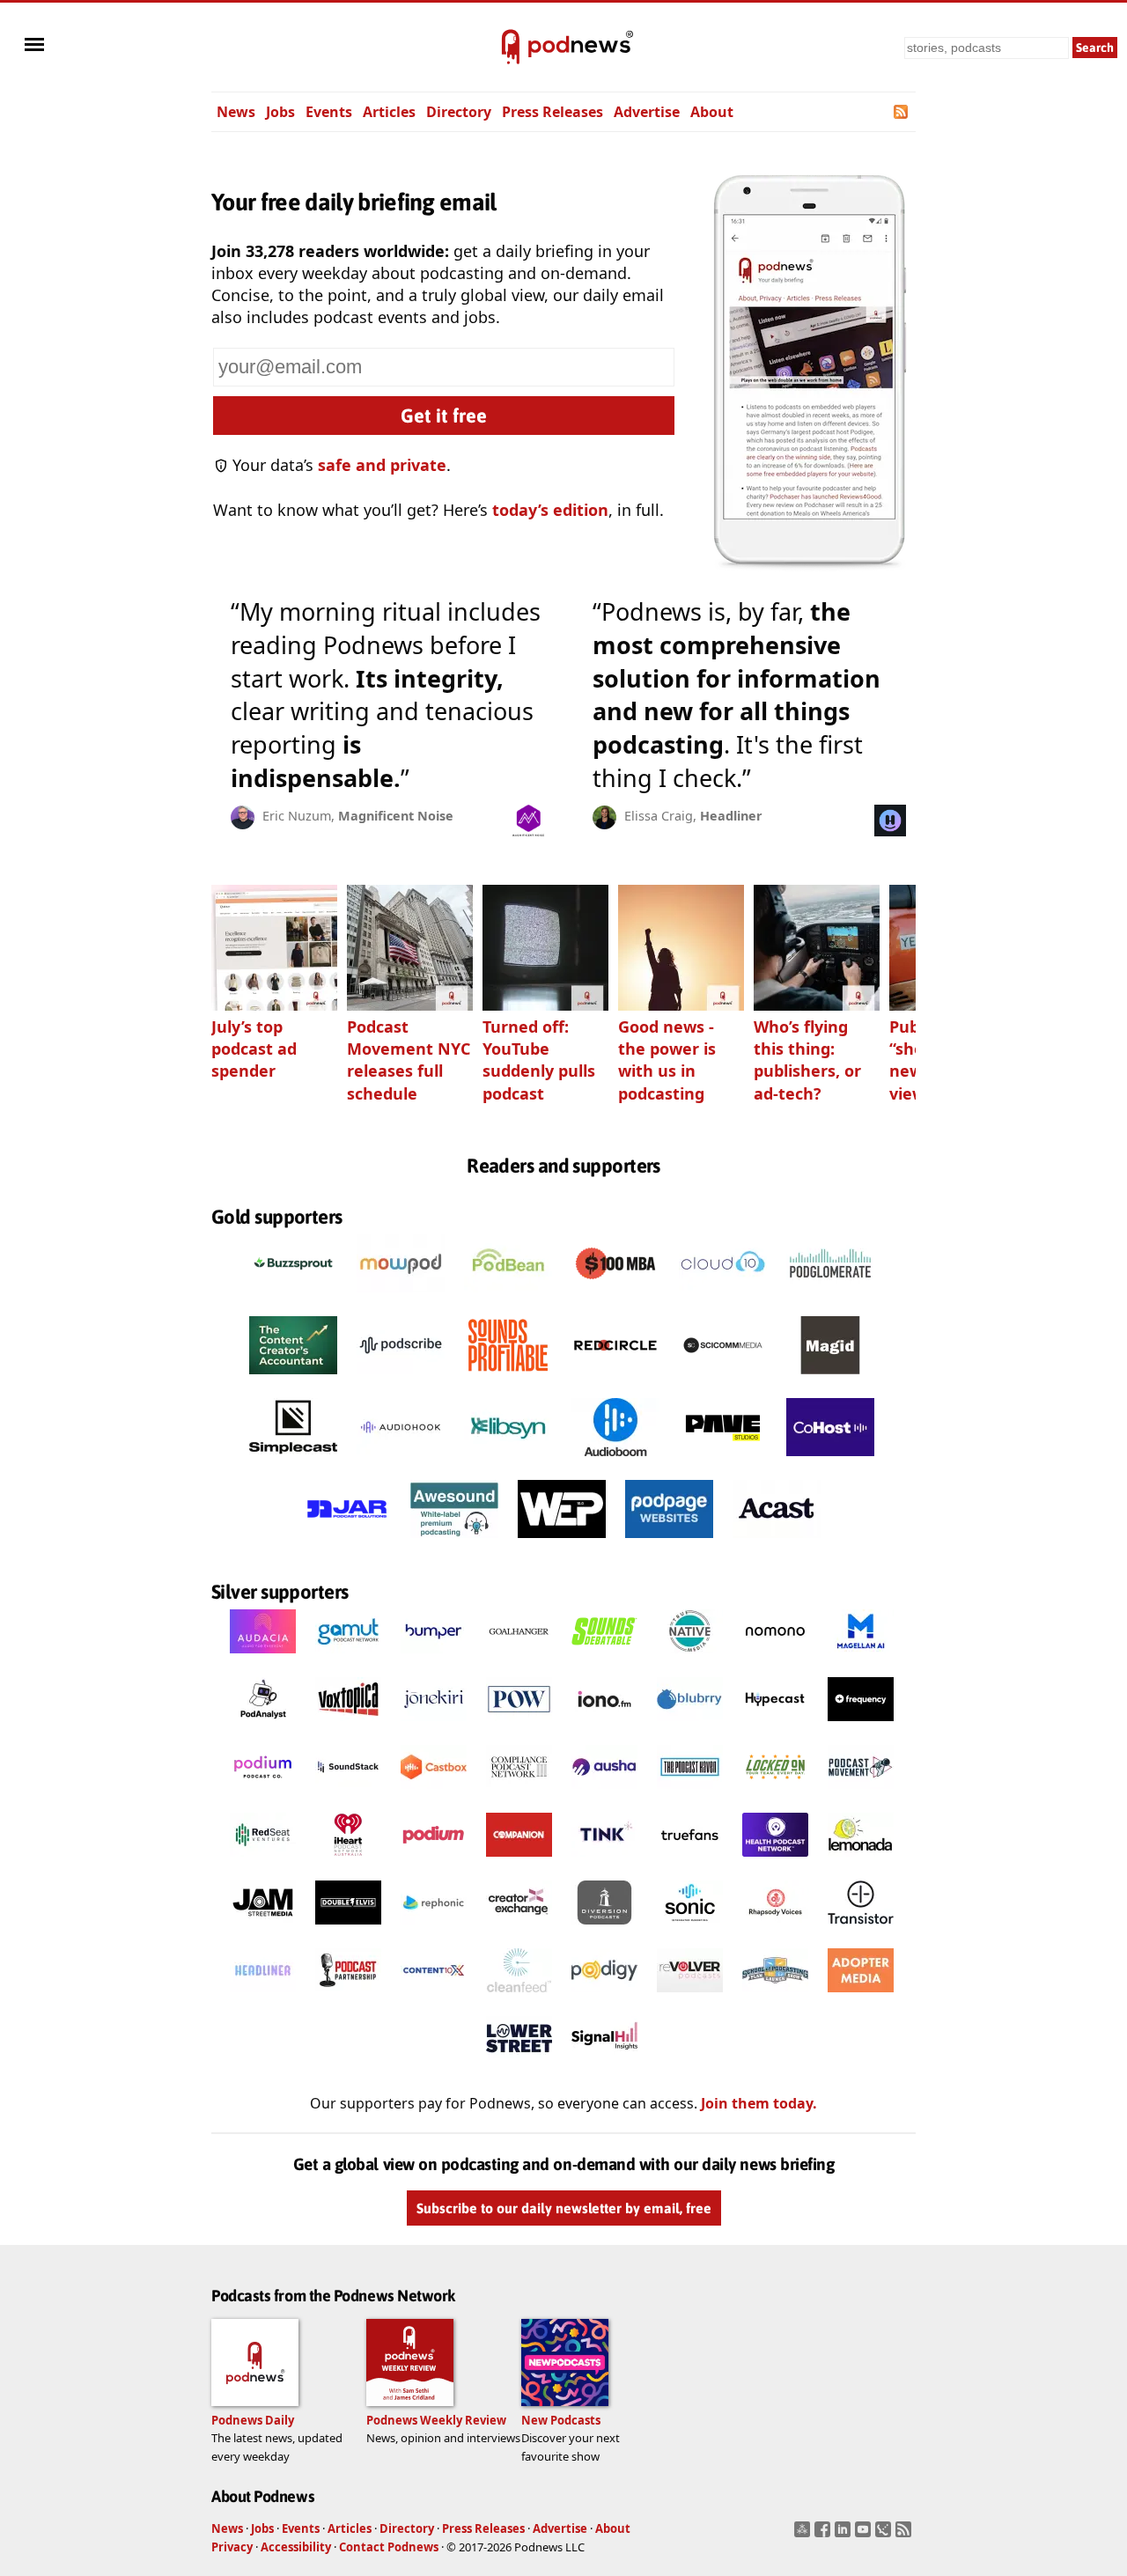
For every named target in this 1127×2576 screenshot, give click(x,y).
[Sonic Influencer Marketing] (690, 1929)
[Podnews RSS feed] (902, 112)
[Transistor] (861, 1929)
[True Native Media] (690, 1658)
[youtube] (865, 2535)
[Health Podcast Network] (775, 1861)
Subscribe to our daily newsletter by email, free (564, 2208)
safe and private (382, 465)
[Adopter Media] (861, 1997)
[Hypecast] (775, 1726)
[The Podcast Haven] (690, 1793)
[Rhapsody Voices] (775, 1929)
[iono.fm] (604, 1726)
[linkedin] (845, 2535)
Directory (459, 112)
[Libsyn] (508, 1461)
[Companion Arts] (519, 1861)
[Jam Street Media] (263, 1929)
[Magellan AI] (861, 1658)
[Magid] (830, 1379)
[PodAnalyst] (263, 1726)
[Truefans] (690, 1861)
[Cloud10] (723, 1297)
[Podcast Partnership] (348, 1997)
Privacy (232, 2547)
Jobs (280, 112)
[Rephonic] (434, 1929)
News (236, 112)
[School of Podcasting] (775, 1997)
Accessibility (296, 2547)
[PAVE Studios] (723, 1461)
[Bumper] (434, 1658)
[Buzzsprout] (293, 1297)
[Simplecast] (293, 1461)
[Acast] (777, 1542)
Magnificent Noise (396, 816)
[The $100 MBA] (615, 1297)
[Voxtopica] (348, 1726)
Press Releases (552, 112)
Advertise (647, 112)
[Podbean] (508, 1297)
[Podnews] (511, 48)
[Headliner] (263, 1997)
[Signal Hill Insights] (604, 2064)
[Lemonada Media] (861, 1861)
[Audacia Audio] (263, 1658)
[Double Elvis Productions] (348, 1929)
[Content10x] (434, 1997)
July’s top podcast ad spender (254, 1049)
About (712, 112)
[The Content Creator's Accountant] (293, 1379)
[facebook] (825, 2535)
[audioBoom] (615, 1461)
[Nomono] (775, 1658)
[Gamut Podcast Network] (348, 1658)
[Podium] (263, 1793)
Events (329, 112)
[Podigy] (604, 1997)
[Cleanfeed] (519, 1997)
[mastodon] (804, 2535)
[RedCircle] (615, 1379)
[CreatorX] (519, 1929)
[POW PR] (519, 1726)
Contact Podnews (389, 2547)
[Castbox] (434, 1793)
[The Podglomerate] (830, 1297)
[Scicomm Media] (723, 1379)
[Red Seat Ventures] (263, 1861)
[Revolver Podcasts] (690, 1997)
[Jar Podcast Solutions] (347, 1542)
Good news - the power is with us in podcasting (667, 1060)
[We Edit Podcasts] (562, 1542)
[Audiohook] (401, 1461)
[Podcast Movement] (861, 1793)
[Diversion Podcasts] (604, 1929)
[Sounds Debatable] (604, 1658)
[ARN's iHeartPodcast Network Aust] (348, 1861)
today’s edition (550, 510)
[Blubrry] (690, 1726)
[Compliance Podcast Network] (519, 1793)
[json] (885, 2535)
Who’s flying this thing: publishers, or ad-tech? (807, 1060)
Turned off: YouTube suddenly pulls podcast (539, 1060)
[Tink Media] (604, 1861)
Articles (389, 112)
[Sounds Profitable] (508, 1379)
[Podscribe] (401, 1379)
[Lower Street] (519, 2064)
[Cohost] (830, 1461)
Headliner (731, 816)
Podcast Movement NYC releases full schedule (409, 1060)
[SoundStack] (348, 1793)
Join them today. (759, 2103)
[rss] (906, 2535)
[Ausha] (604, 1793)
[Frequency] (861, 1726)
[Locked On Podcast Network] (775, 1793)
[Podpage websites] (669, 1542)
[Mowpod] (401, 1297)
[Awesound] (454, 1542)
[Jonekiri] (434, 1726)
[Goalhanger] (519, 1658)
